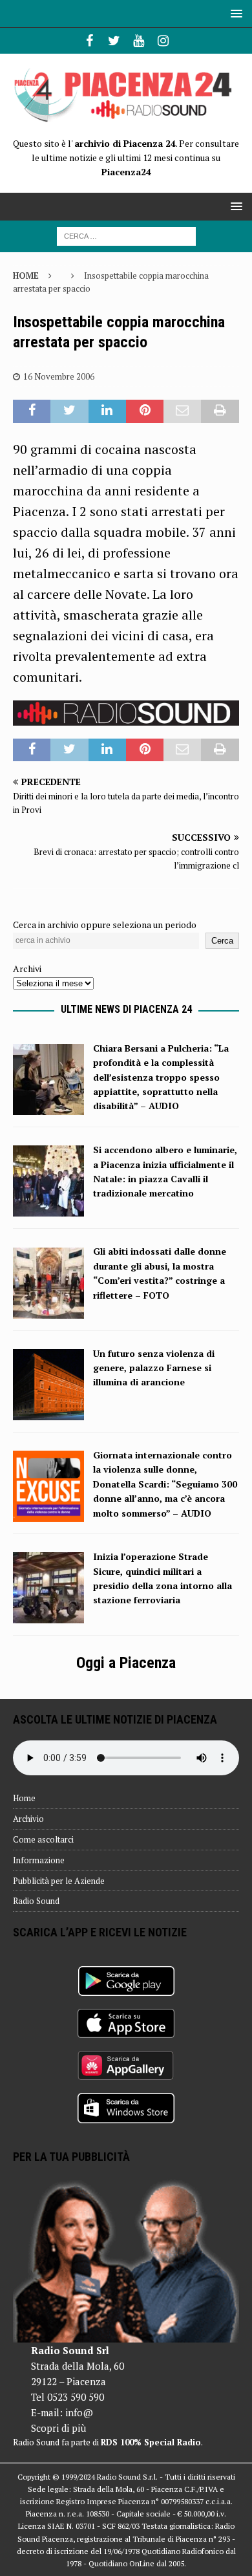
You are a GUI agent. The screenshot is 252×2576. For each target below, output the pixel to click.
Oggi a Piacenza (126, 1663)
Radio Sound (36, 1901)
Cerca (222, 941)
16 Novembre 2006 (59, 376)
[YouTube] (139, 41)
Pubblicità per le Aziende (59, 1881)
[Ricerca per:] (126, 235)
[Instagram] (163, 41)
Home (24, 1798)
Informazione (39, 1860)
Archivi (27, 969)
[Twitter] (114, 41)
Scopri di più (58, 2428)
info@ (79, 2412)
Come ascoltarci (43, 1839)
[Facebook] (89, 41)
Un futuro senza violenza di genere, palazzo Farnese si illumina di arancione (154, 1368)
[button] (234, 13)
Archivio (28, 1819)
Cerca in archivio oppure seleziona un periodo (105, 925)
